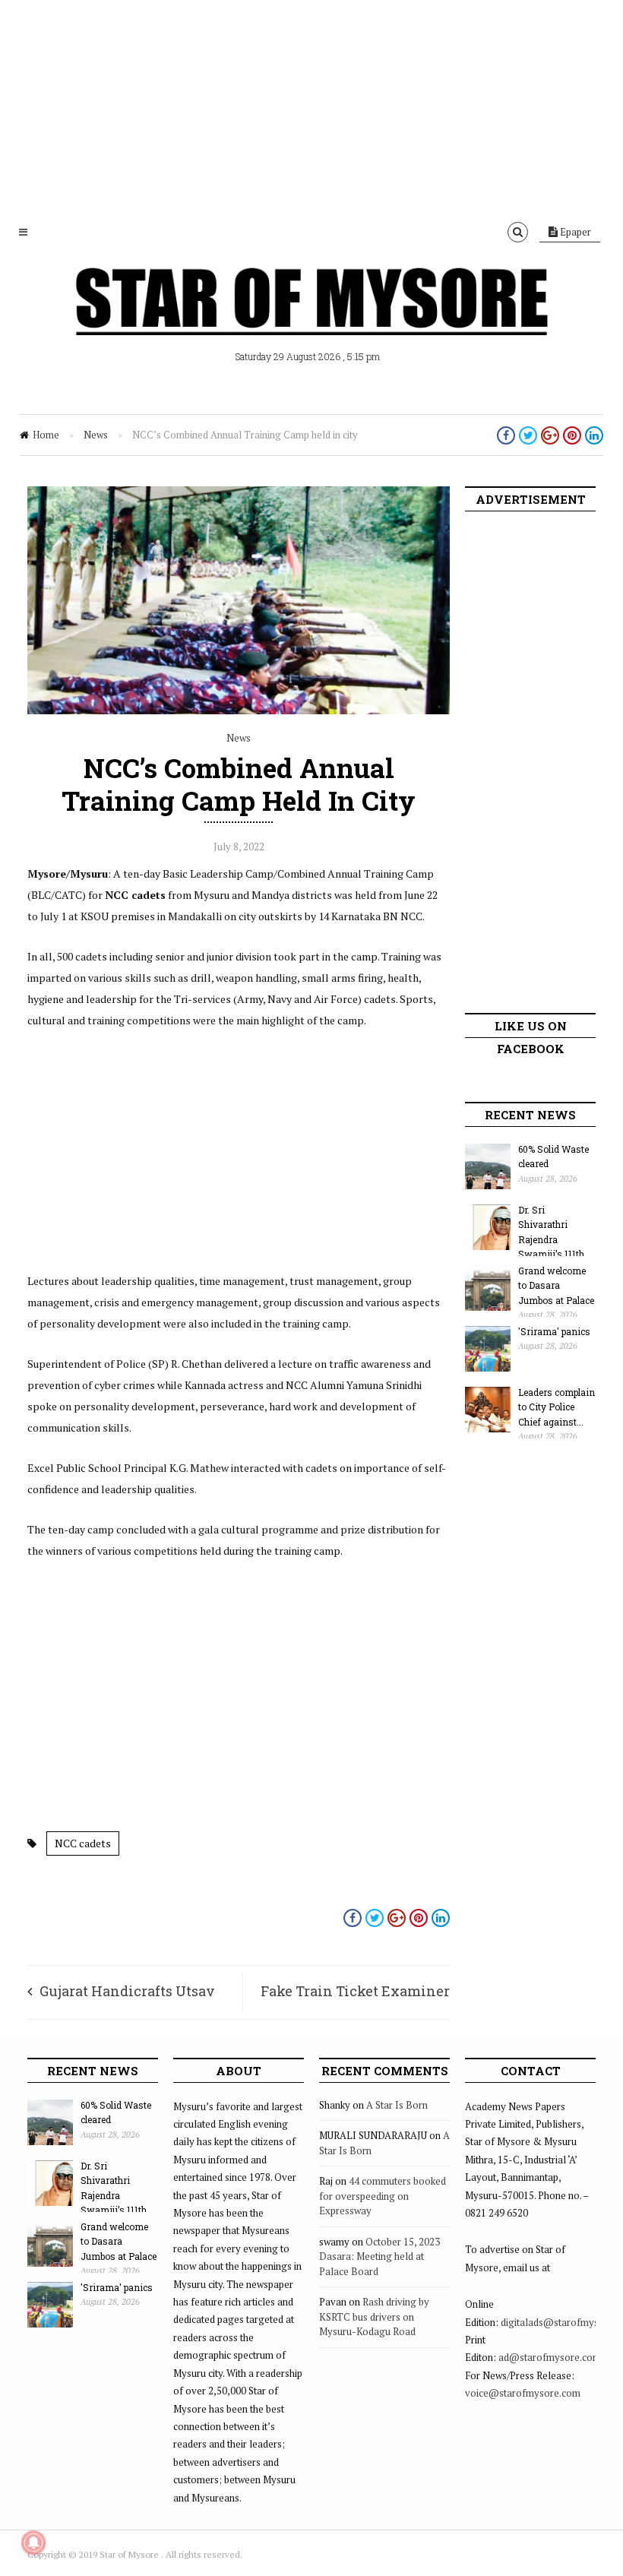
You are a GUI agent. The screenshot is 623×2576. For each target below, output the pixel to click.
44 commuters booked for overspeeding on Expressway (383, 2196)
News (96, 435)
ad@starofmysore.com (550, 2357)
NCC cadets (83, 1843)
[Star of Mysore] (311, 319)
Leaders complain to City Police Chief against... (557, 1407)
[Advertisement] (311, 106)
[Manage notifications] (33, 2543)
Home (46, 435)
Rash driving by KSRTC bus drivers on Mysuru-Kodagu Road (374, 2317)
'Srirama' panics (554, 1331)
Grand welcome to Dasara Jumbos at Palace (556, 1285)
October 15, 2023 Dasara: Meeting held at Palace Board (379, 2256)
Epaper (574, 232)
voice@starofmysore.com (523, 2393)
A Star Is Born (397, 2105)
